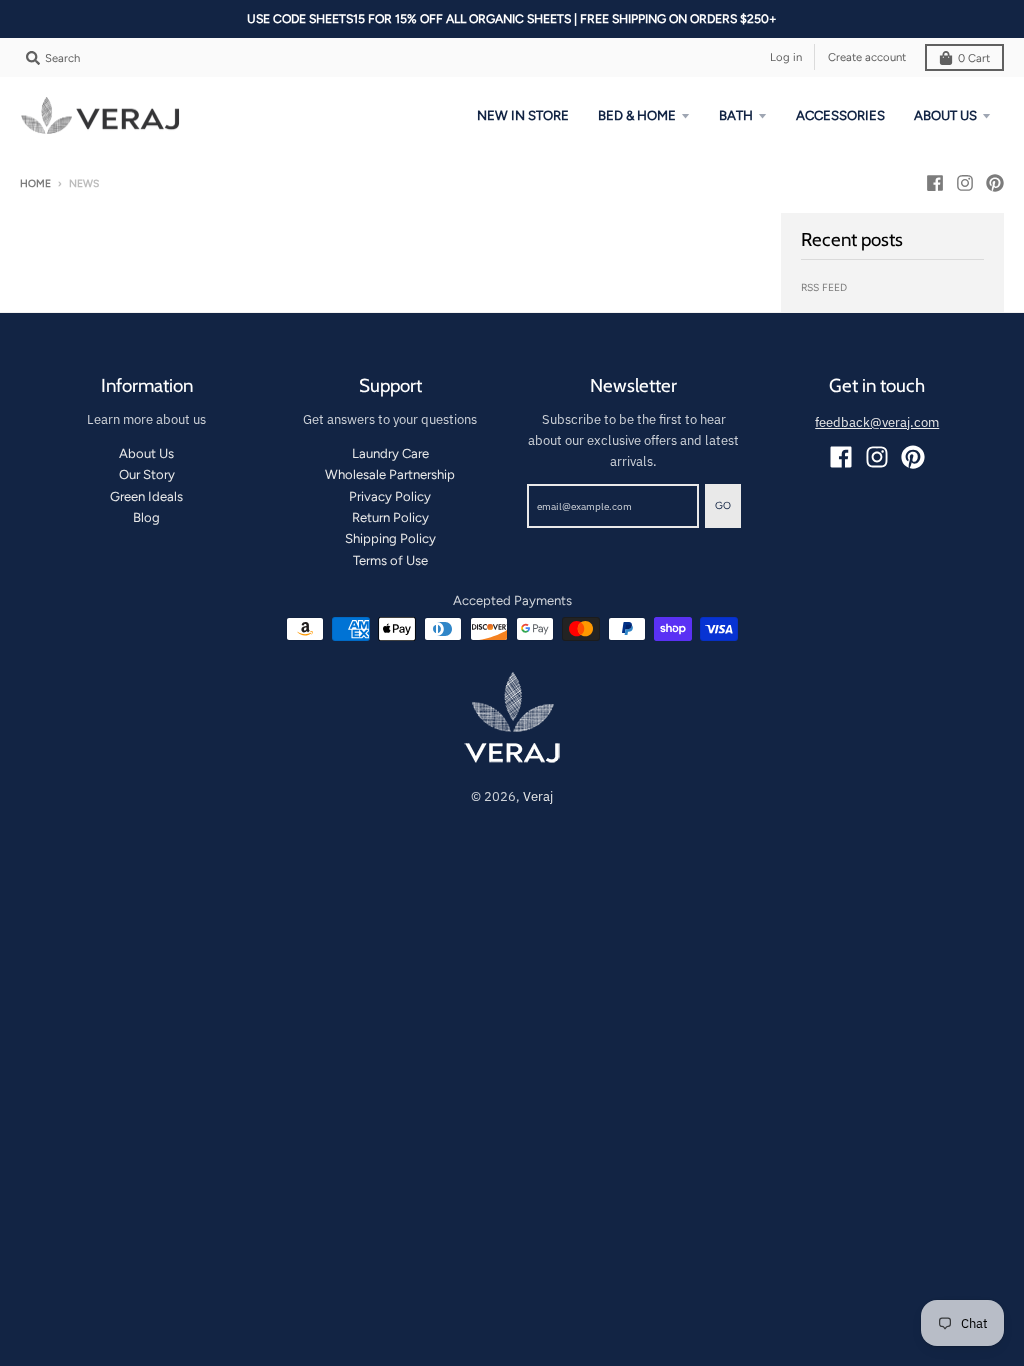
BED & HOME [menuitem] (637, 115)
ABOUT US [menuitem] (945, 115)
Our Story (147, 474)
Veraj (538, 796)
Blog (146, 517)
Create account (867, 57)
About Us (146, 453)
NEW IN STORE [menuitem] (523, 115)
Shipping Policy (390, 538)
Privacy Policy (390, 496)
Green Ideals (146, 496)
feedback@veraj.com (877, 422)
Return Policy (390, 517)
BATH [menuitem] (736, 115)
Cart (974, 58)
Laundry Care (390, 453)
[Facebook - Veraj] (935, 183)
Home (35, 183)
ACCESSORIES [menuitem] (840, 115)
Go (723, 505)
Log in (786, 57)
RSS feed (824, 287)
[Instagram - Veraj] (965, 183)
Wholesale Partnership (390, 474)
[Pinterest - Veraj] (995, 183)
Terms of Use (390, 560)
